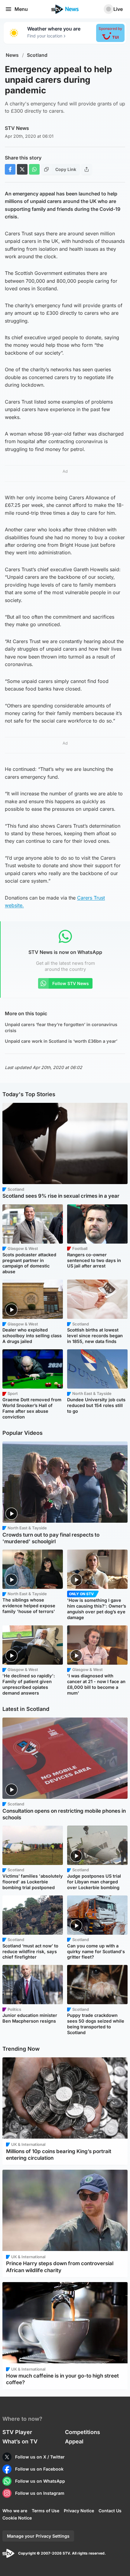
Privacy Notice (79, 2511)
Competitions (83, 2432)
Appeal (74, 2441)
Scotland (37, 55)
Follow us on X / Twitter (40, 2457)
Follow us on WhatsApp (40, 2481)
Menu (21, 9)
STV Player (17, 2432)
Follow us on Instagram (40, 2493)
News (12, 55)
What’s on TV (20, 2441)
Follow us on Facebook (39, 2469)
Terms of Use (45, 2511)
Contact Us (110, 2511)
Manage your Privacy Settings (38, 2536)
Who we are (15, 2511)
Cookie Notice (17, 2518)
